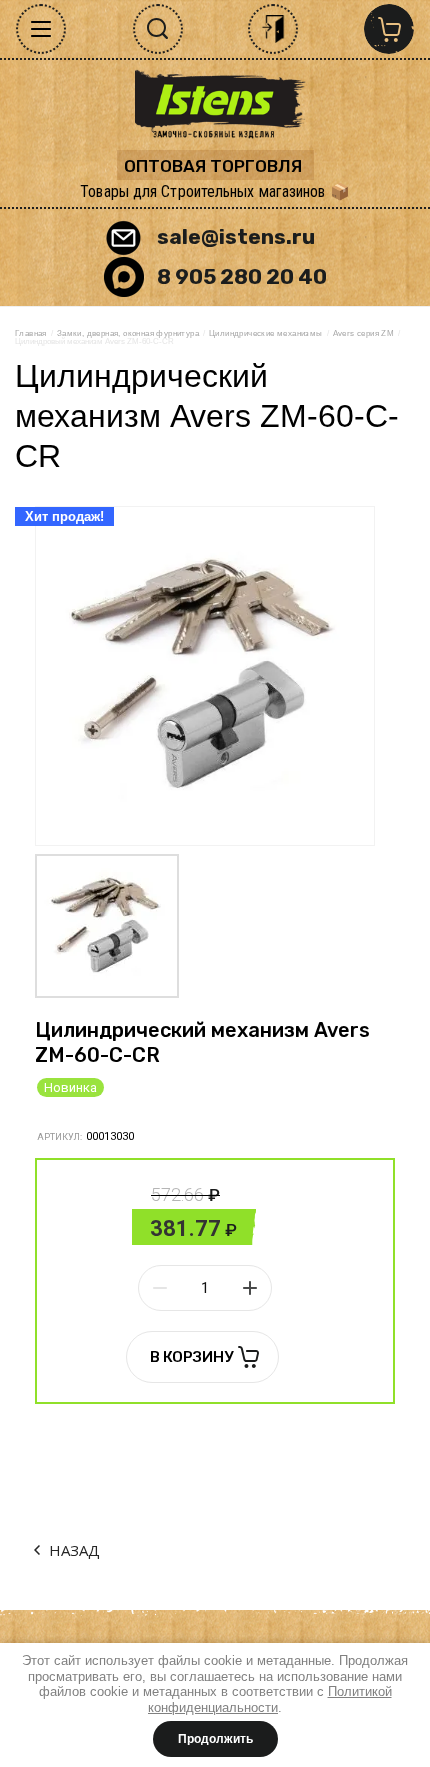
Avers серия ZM (364, 333)
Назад (74, 1550)
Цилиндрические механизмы (266, 333)
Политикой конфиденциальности (270, 1699)
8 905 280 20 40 (242, 276)
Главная (31, 333)
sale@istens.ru (236, 236)
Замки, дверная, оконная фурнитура (128, 333)
